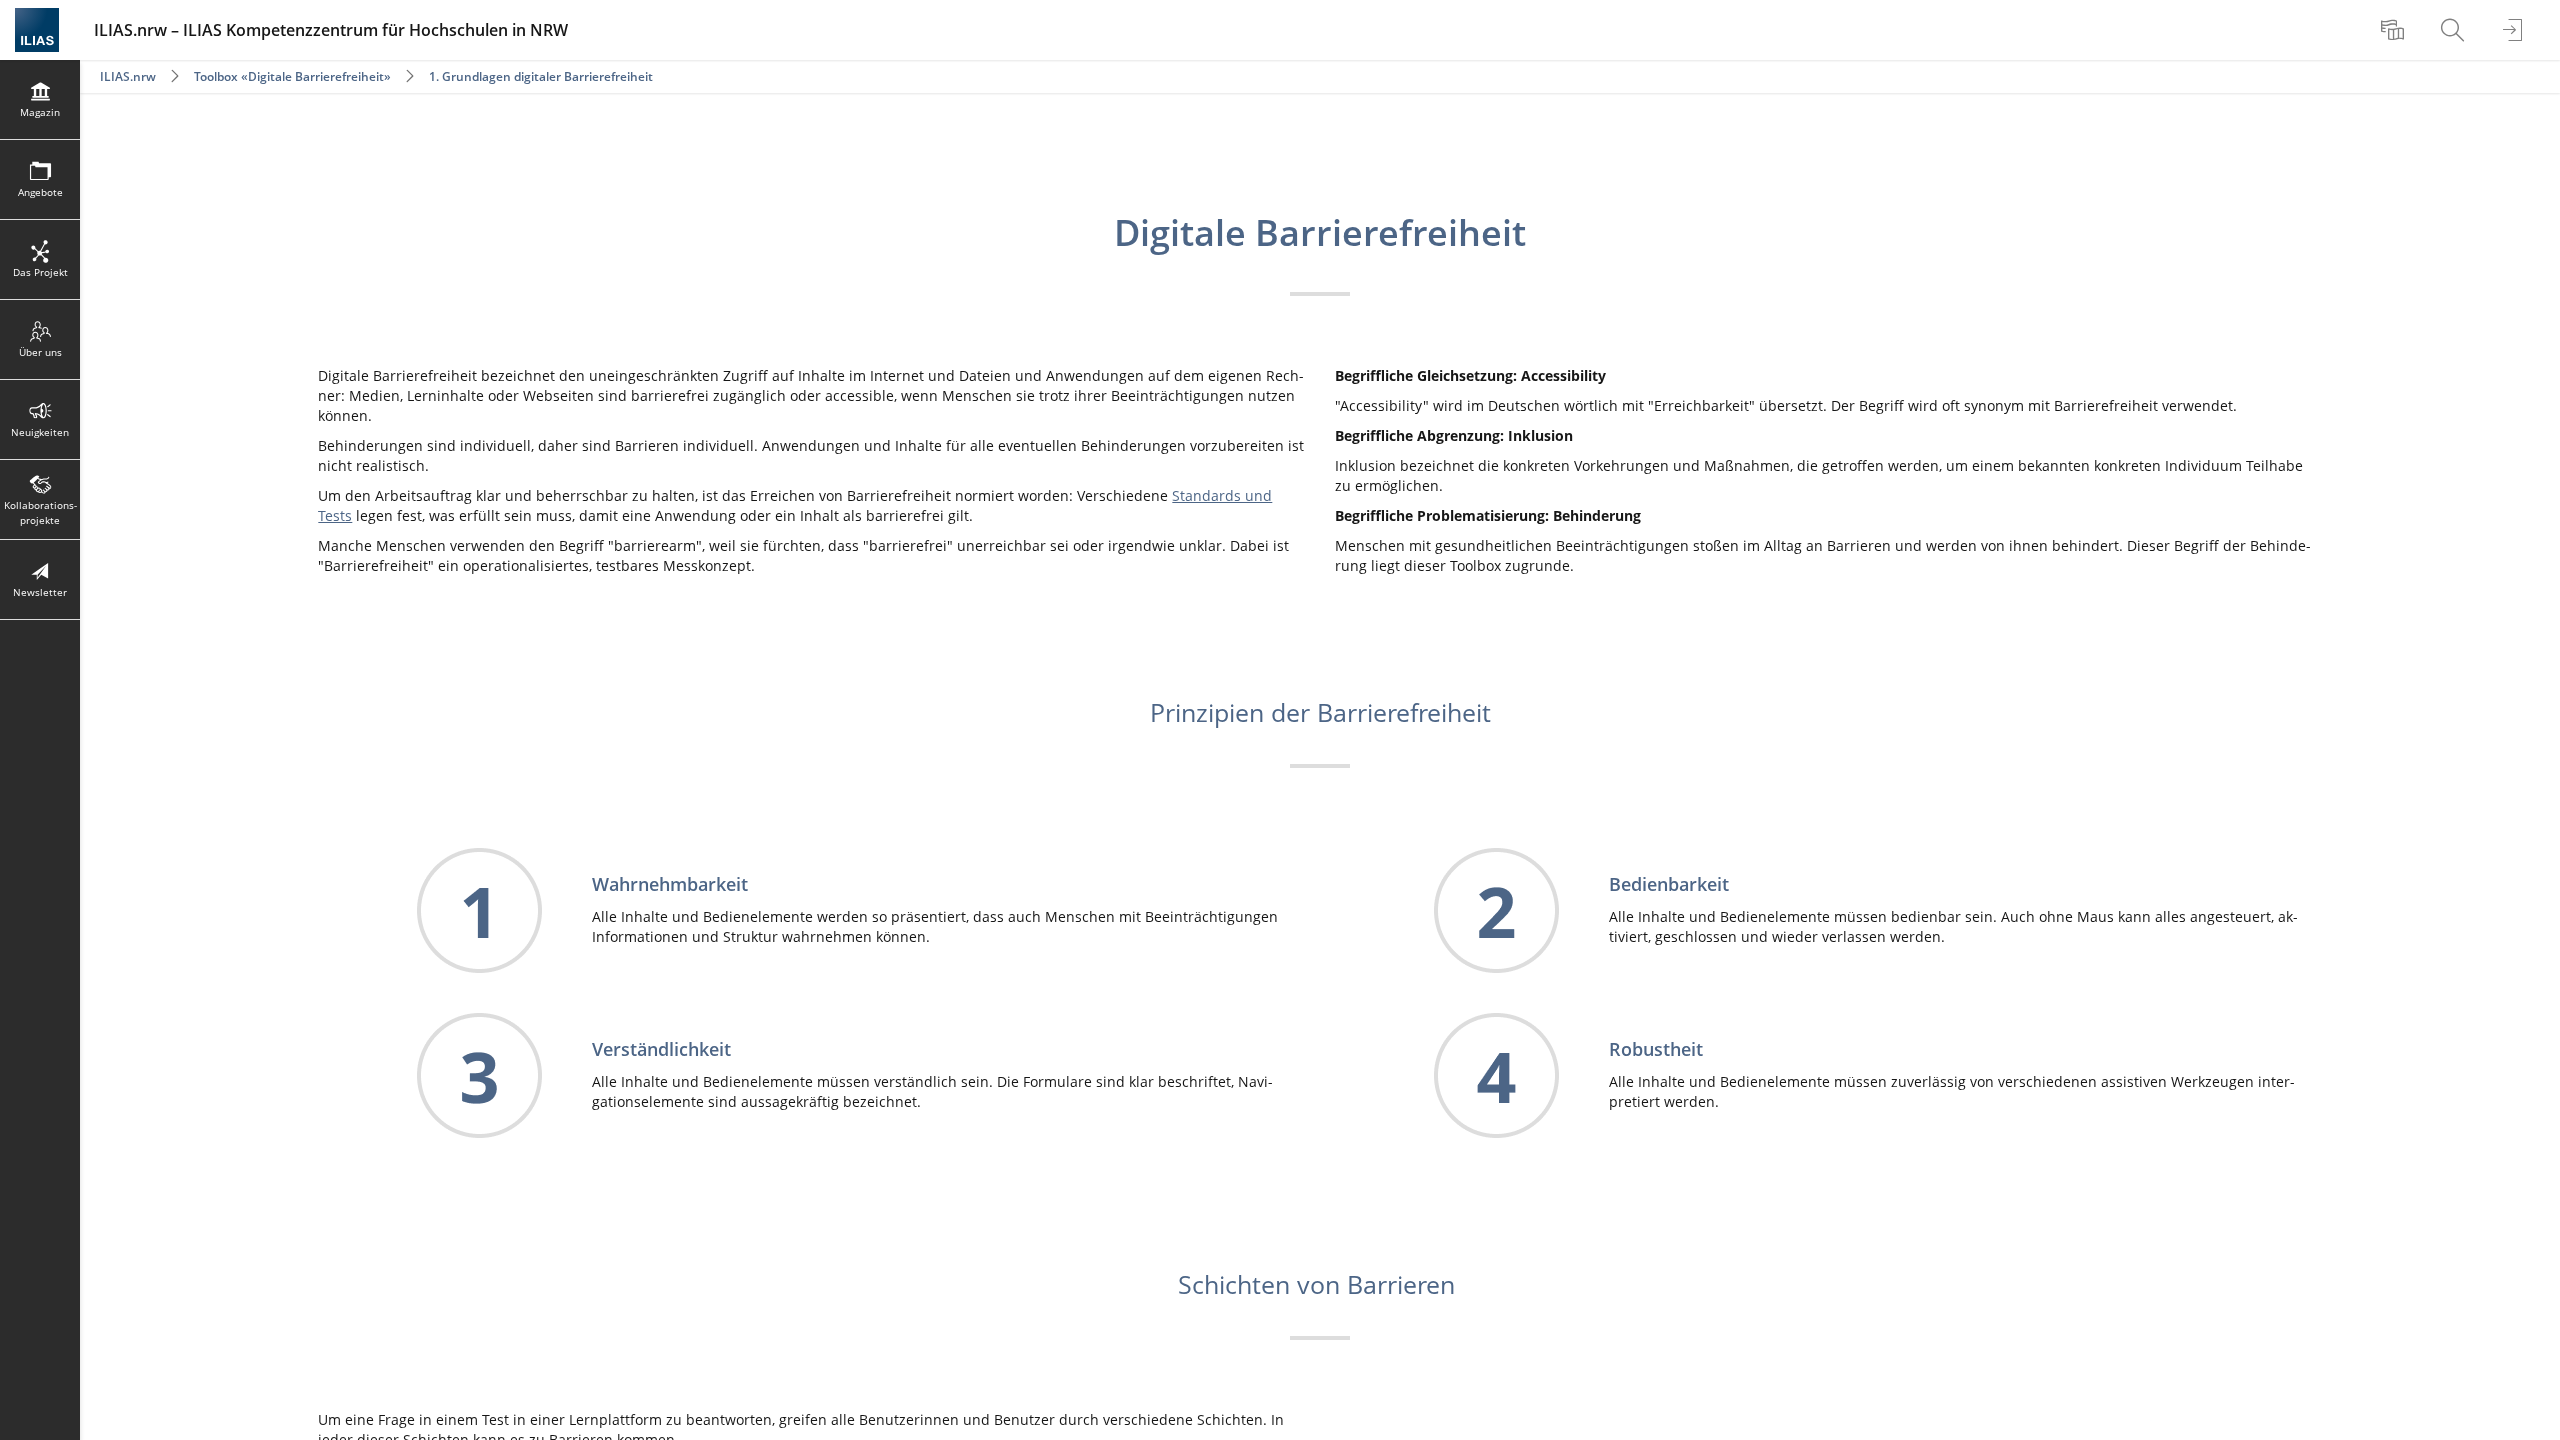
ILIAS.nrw (128, 76)
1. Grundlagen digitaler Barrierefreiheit (541, 76)
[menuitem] (2395, 30)
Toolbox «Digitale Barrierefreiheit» (292, 76)
